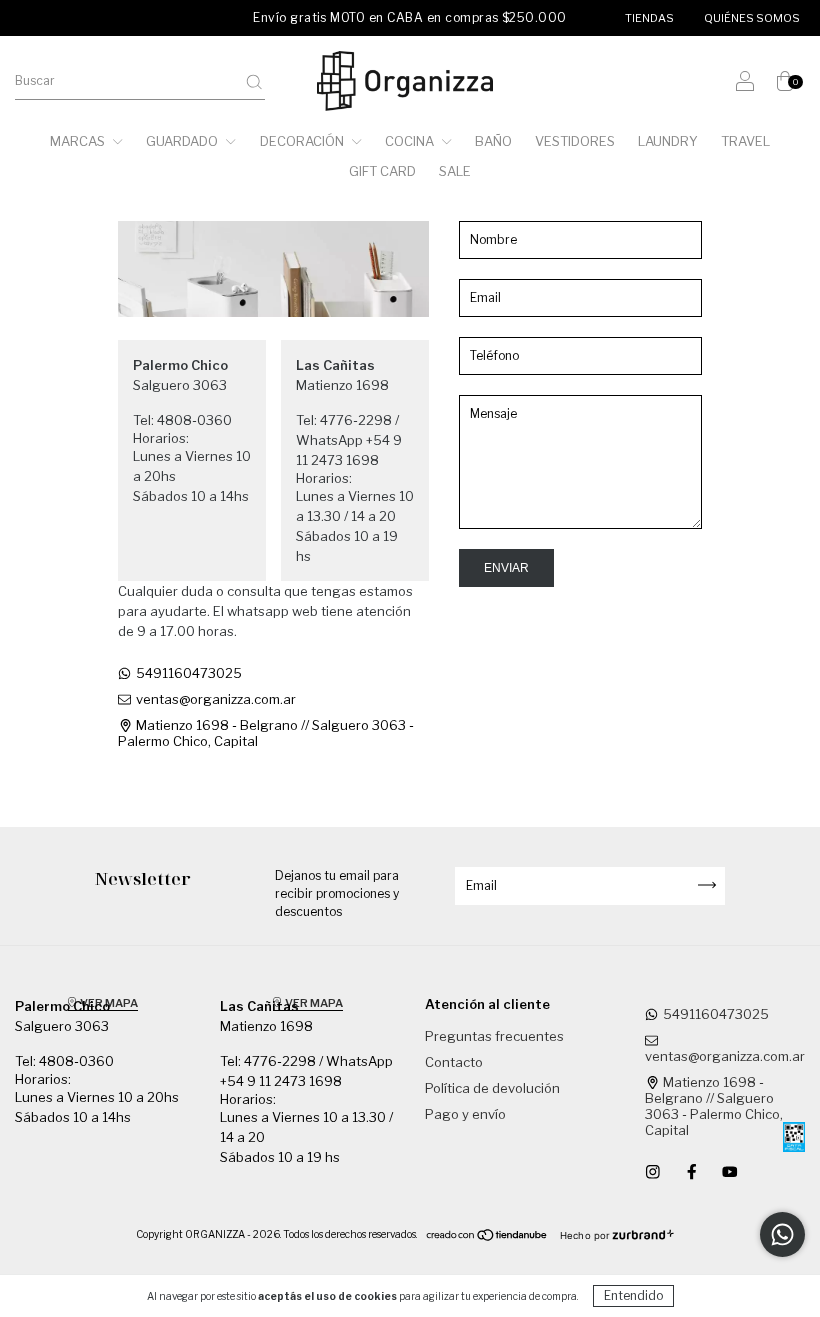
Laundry (668, 141)
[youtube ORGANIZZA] (730, 1171)
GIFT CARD (382, 171)
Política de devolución (492, 1088)
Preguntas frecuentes (494, 1036)
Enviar (506, 568)
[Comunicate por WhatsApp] (782, 1234)
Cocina (411, 141)
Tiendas (649, 18)
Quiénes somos (752, 18)
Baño (493, 141)
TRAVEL (745, 141)
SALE (455, 171)
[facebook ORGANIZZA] (693, 1171)
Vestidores (575, 141)
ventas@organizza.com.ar (216, 699)
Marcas (79, 141)
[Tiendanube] (487, 1238)
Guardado (183, 141)
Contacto (454, 1062)
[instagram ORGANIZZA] (654, 1171)
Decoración (303, 141)
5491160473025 (189, 673)
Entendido (633, 1295)
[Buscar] (254, 82)
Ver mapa (108, 1003)
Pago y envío (465, 1114)
